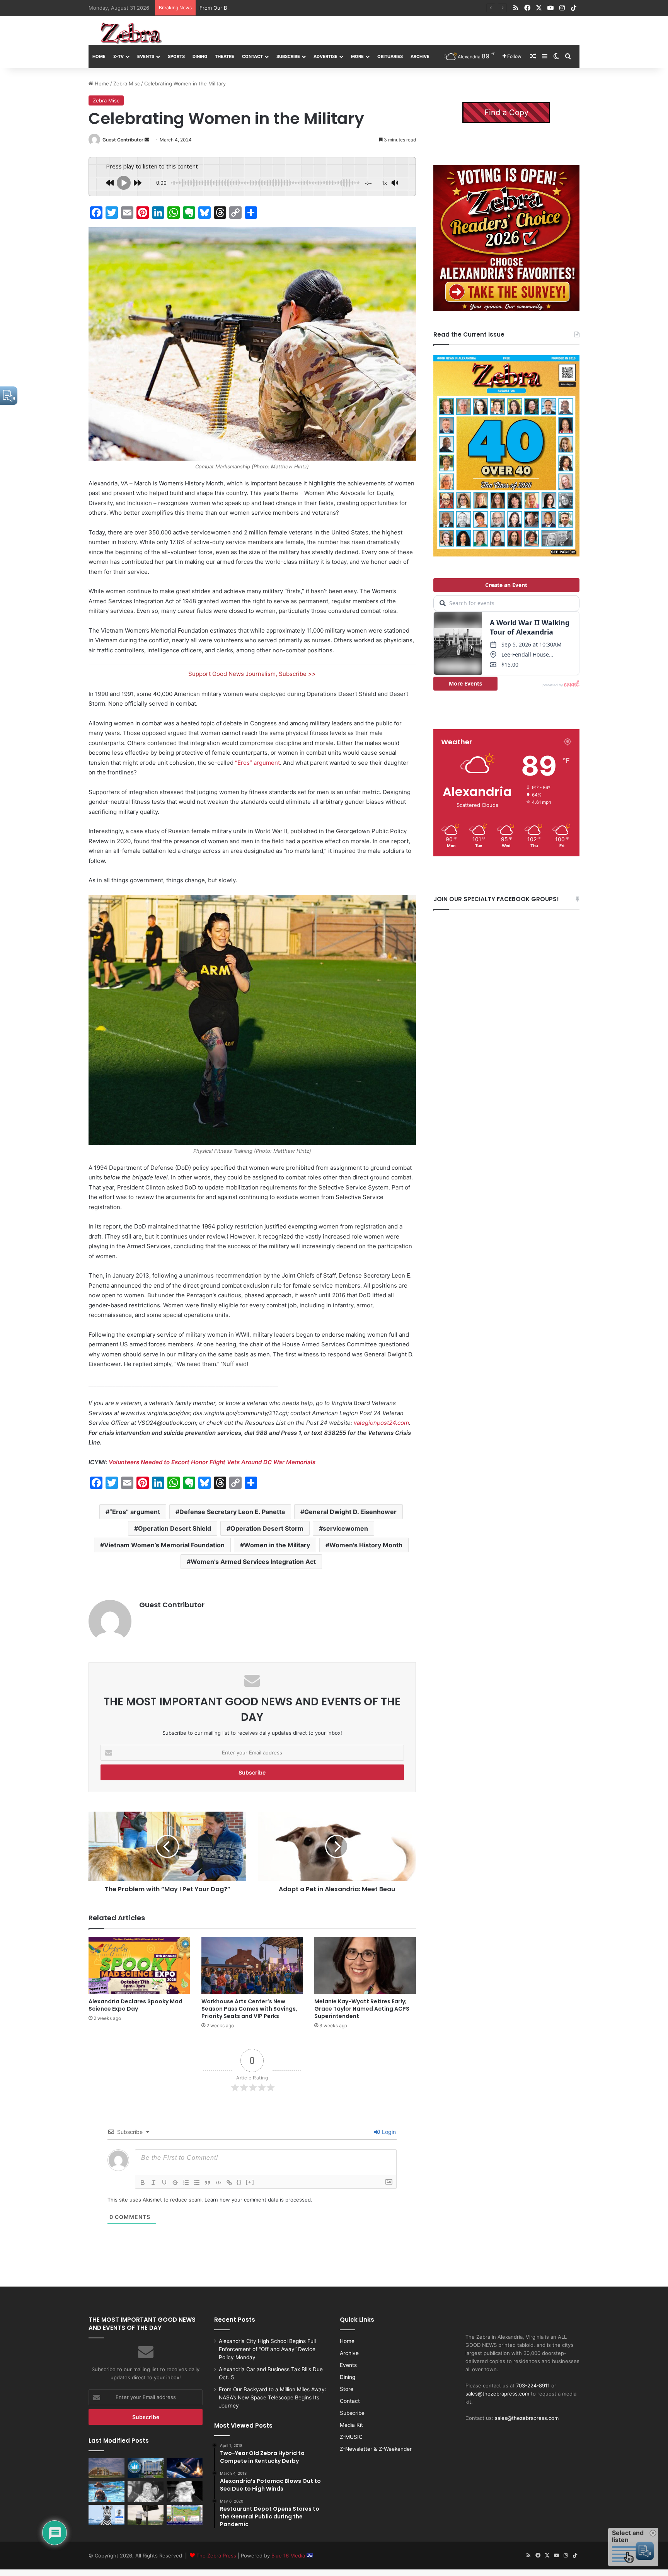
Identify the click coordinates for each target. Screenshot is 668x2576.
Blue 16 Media (289, 2556)
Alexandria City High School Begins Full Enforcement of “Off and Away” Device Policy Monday (267, 2349)
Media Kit (351, 2425)
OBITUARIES (390, 56)
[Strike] (175, 2183)
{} (239, 2182)
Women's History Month (366, 1545)
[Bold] (143, 2183)
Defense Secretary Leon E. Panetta (232, 1512)
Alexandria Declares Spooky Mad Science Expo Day (135, 2005)
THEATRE (225, 56)
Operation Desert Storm (267, 1528)
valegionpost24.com (381, 1423)
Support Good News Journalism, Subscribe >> (252, 674)
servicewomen (345, 1528)
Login (388, 2132)
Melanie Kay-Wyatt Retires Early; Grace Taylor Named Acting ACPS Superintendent (362, 2009)
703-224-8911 (533, 2385)
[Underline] (164, 2183)
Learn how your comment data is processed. (258, 2200)
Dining (200, 56)
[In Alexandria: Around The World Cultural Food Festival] (185, 2515)
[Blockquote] (208, 2183)
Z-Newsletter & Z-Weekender (376, 2449)
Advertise (325, 56)
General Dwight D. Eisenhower (350, 1512)
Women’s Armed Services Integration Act (253, 1562)
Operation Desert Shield (175, 1528)
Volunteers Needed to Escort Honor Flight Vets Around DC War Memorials (212, 1462)
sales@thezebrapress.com (497, 2394)
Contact (252, 56)
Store (347, 2389)
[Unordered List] (197, 2183)
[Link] (229, 2183)
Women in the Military (277, 1545)
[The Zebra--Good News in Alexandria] (131, 33)
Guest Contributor (123, 140)
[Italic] (153, 2183)
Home (99, 56)
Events (146, 56)
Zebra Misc (127, 83)
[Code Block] (218, 2183)
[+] (250, 2182)
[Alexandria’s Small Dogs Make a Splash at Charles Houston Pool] (107, 2491)
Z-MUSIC (351, 2437)
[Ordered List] (186, 2183)
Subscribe (288, 56)
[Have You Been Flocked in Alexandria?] (146, 2515)
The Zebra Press (216, 2556)
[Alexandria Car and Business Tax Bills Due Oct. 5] (146, 2468)
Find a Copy (506, 112)
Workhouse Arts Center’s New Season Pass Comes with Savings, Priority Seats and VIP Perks (249, 2009)
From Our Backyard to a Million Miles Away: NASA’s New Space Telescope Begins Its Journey (273, 2397)
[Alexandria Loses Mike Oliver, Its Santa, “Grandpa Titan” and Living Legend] (185, 2491)
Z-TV (118, 56)
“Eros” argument (257, 763)
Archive (420, 56)
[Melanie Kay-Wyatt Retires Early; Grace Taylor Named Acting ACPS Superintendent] (365, 1965)
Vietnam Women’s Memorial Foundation (164, 1545)
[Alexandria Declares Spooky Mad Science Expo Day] (139, 1965)
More (357, 56)
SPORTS (176, 56)
